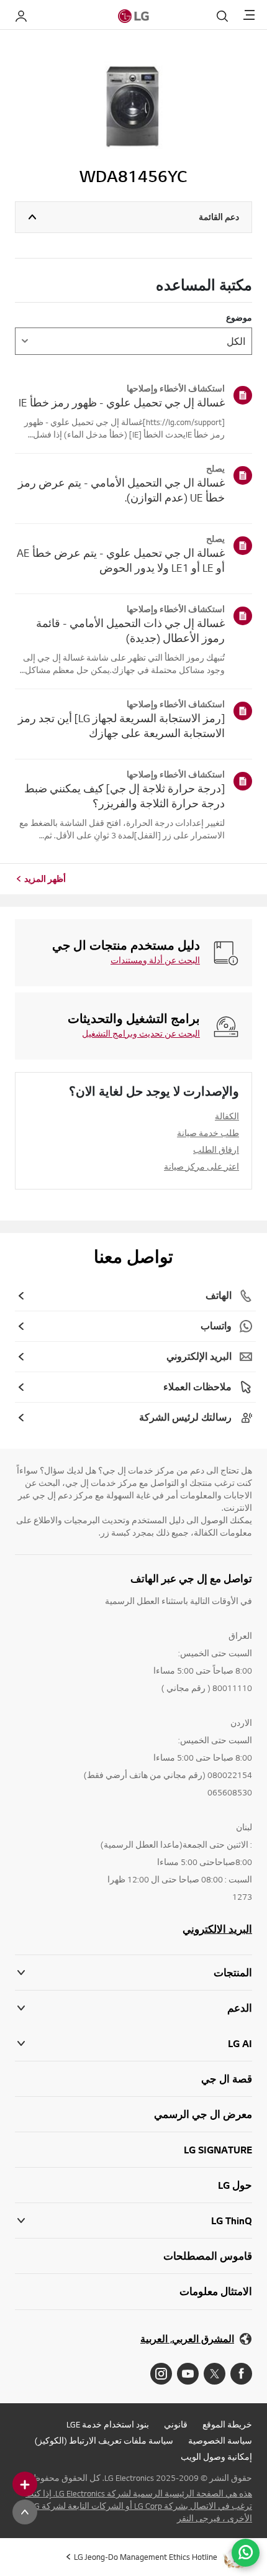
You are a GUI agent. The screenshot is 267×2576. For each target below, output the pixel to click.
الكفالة (227, 1116)
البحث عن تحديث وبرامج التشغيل (141, 1034)
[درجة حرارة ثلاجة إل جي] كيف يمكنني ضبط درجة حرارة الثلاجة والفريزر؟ (124, 796)
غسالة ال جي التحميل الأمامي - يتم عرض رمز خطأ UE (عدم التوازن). (121, 490)
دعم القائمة (219, 217)
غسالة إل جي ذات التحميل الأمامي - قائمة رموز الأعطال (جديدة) (130, 630)
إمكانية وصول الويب (216, 2457)
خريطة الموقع (227, 2424)
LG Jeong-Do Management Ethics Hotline (146, 2557)
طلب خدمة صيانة (208, 1133)
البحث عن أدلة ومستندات (155, 960)
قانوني (176, 2424)
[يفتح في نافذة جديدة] (241, 2374)
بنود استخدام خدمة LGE (108, 2424)
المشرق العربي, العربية (187, 2339)
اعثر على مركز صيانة (201, 1167)
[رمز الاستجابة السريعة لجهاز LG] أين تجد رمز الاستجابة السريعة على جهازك (121, 726)
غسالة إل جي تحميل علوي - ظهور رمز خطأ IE (122, 402)
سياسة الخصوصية (220, 2441)
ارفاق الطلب (216, 1150)
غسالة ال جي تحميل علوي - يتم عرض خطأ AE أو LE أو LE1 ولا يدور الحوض (121, 560)
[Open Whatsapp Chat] (246, 2553)
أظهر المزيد (45, 879)
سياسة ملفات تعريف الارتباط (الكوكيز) (104, 2441)
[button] (133, 2008)
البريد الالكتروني (217, 1929)
